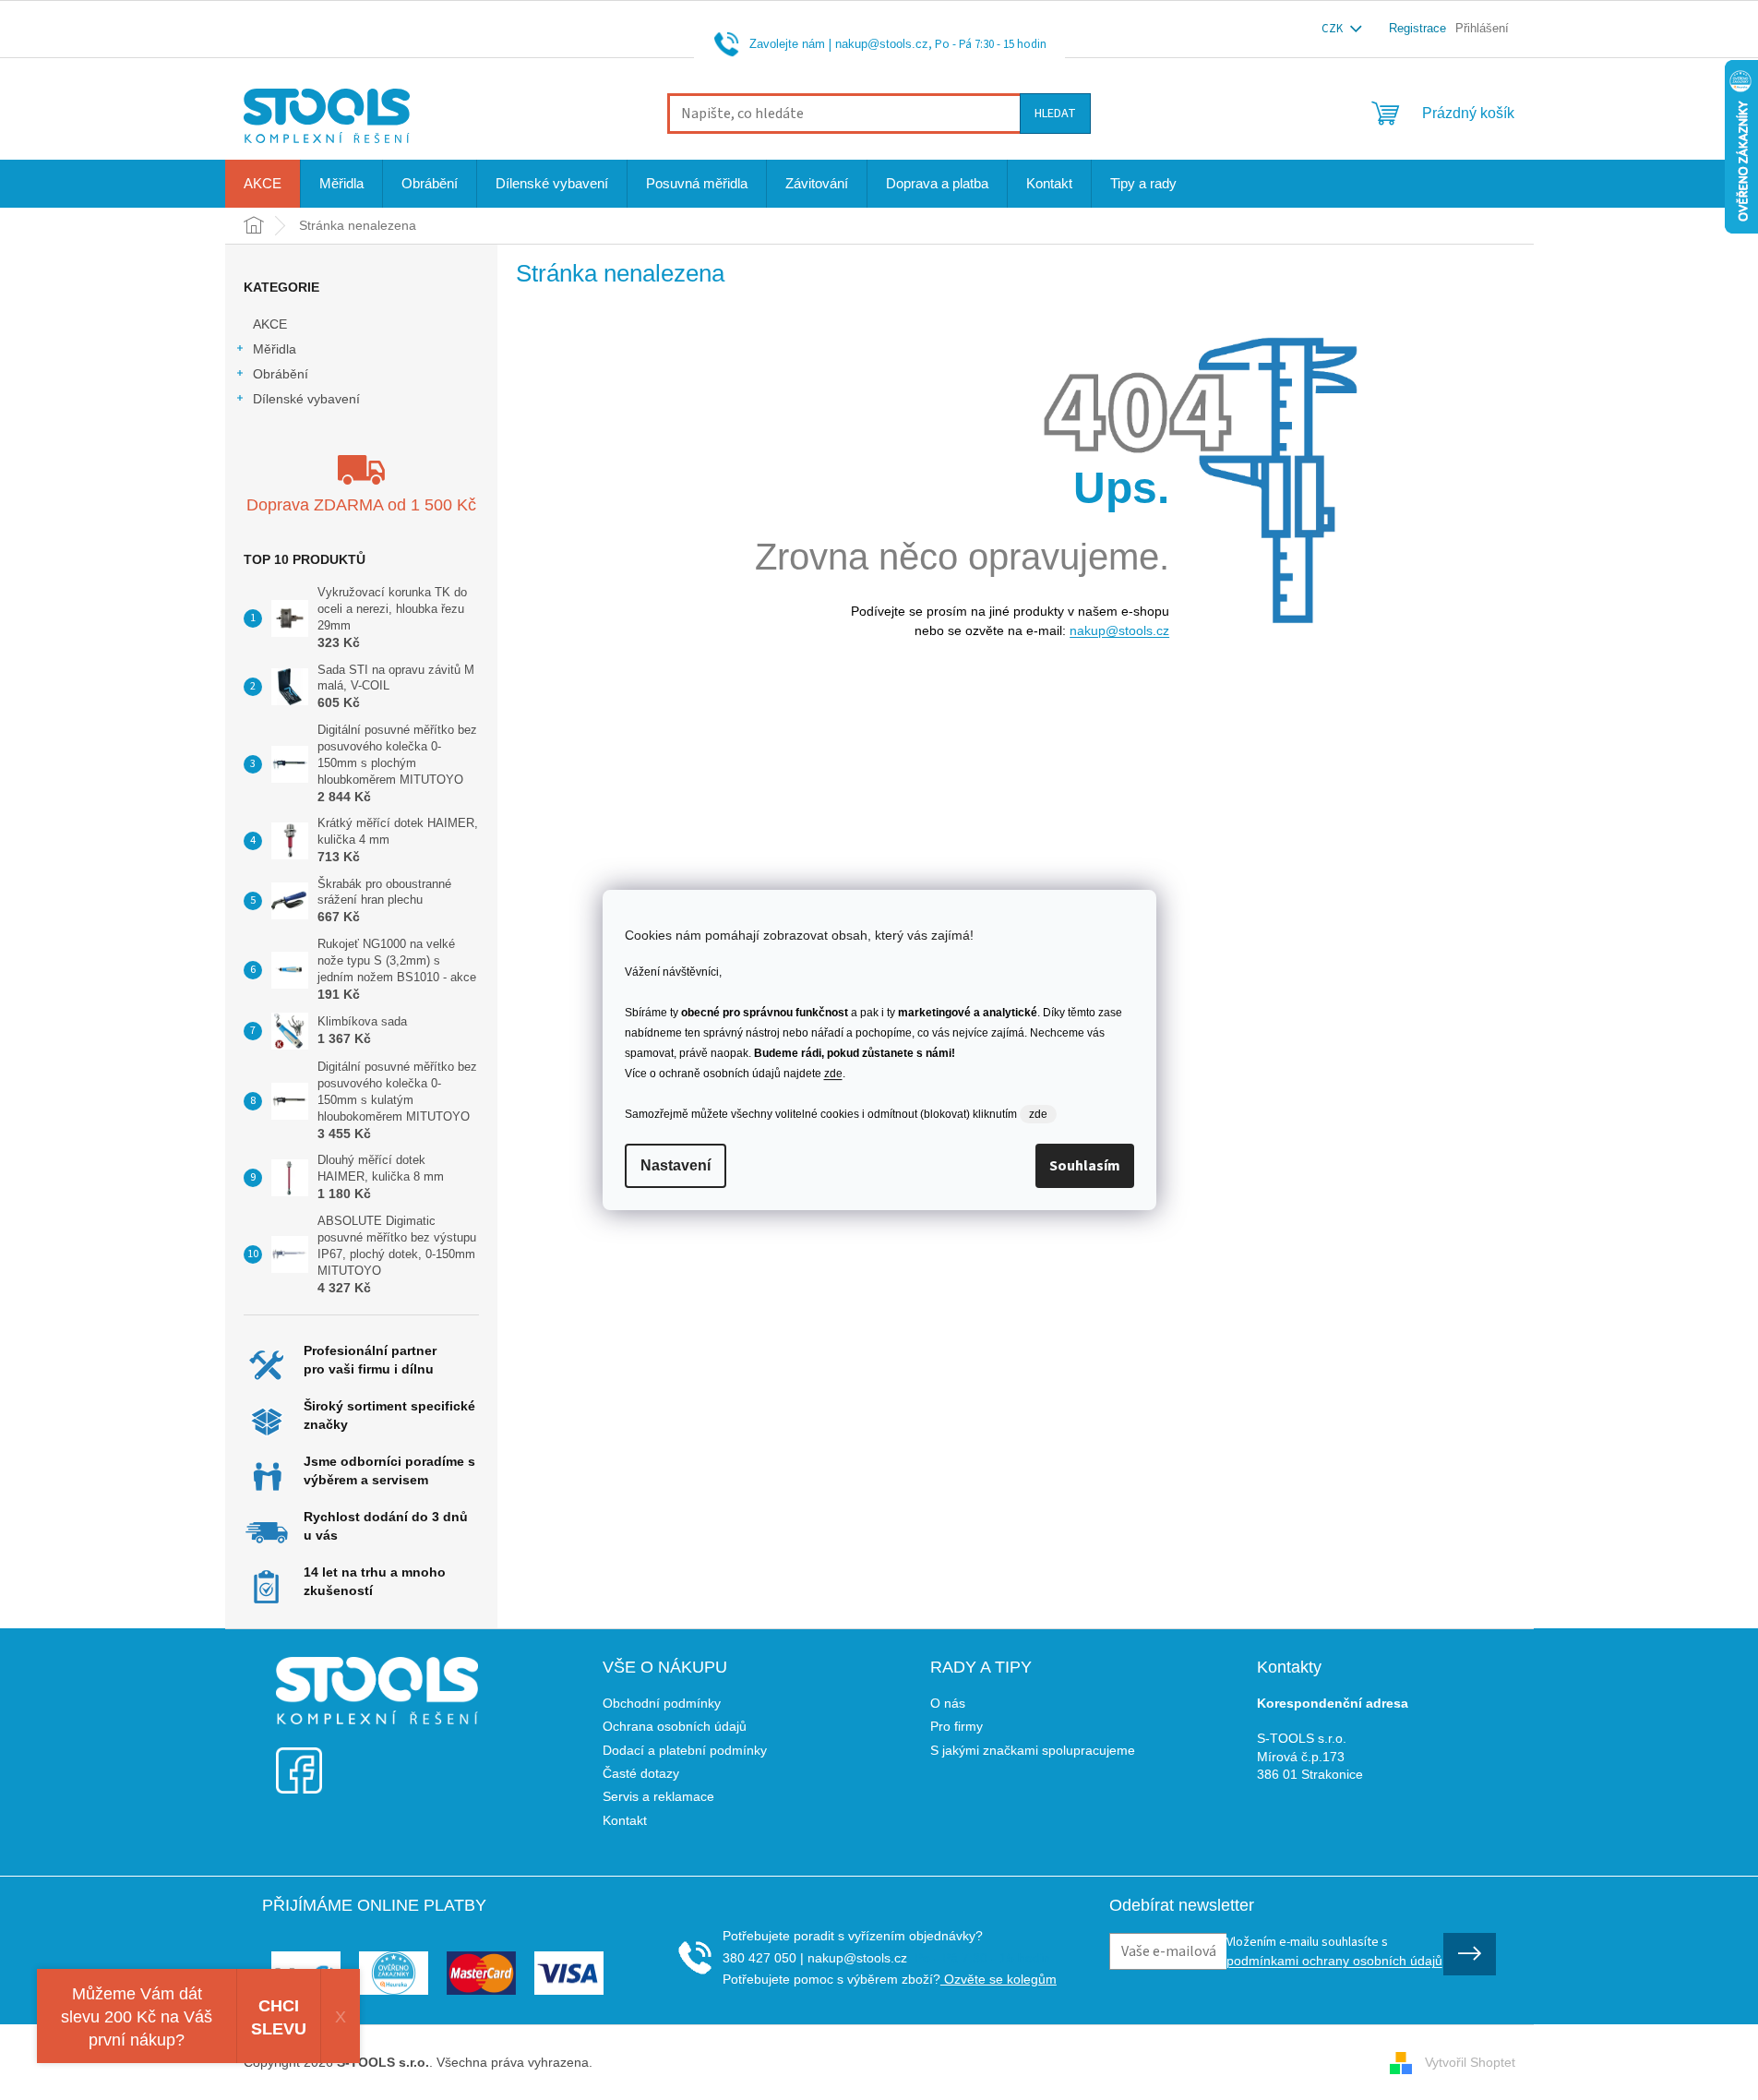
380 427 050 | (763, 1958)
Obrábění (281, 374)
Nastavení (676, 1165)
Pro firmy (957, 1726)
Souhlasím (1085, 1166)
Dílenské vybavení (306, 399)
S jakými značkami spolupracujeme (1033, 1750)
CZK (1333, 29)
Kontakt (625, 1820)
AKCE (270, 324)
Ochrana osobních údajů (675, 1726)
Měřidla (275, 349)
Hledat (1055, 114)
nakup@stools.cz (882, 44)
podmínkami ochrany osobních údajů (1334, 1961)
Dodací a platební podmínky (685, 1750)
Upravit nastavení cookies (671, 2062)
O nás (948, 1703)
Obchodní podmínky (662, 1703)
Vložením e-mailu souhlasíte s (1334, 1950)
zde (833, 1074)
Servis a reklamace (658, 1796)
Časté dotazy (641, 1773)
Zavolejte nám (787, 44)
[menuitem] (263, 184)
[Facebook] (299, 1759)
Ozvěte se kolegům (999, 1979)
